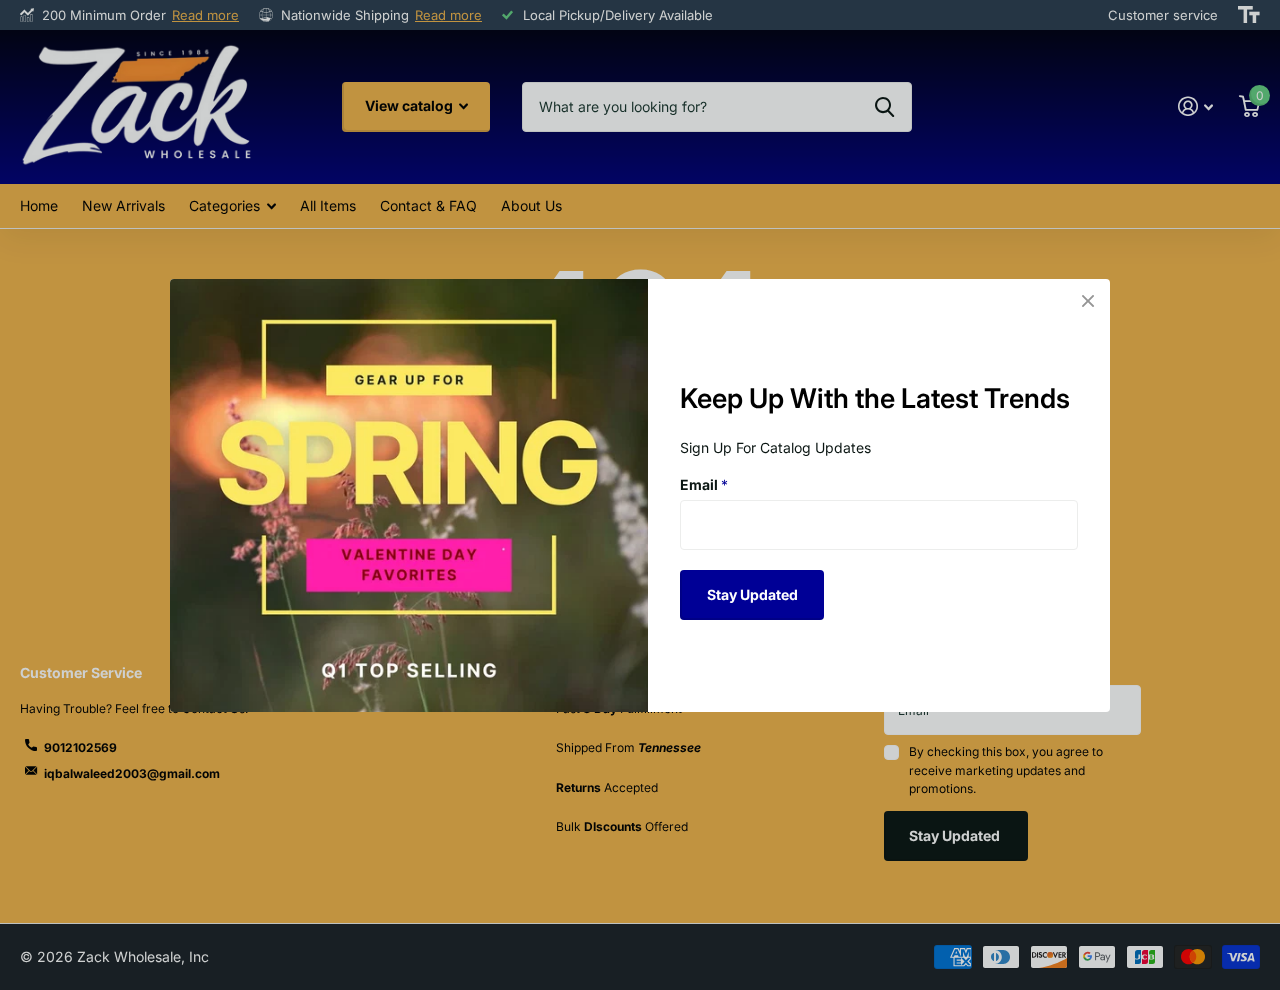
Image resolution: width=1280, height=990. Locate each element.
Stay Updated (752, 593)
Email (704, 484)
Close (1088, 301)
